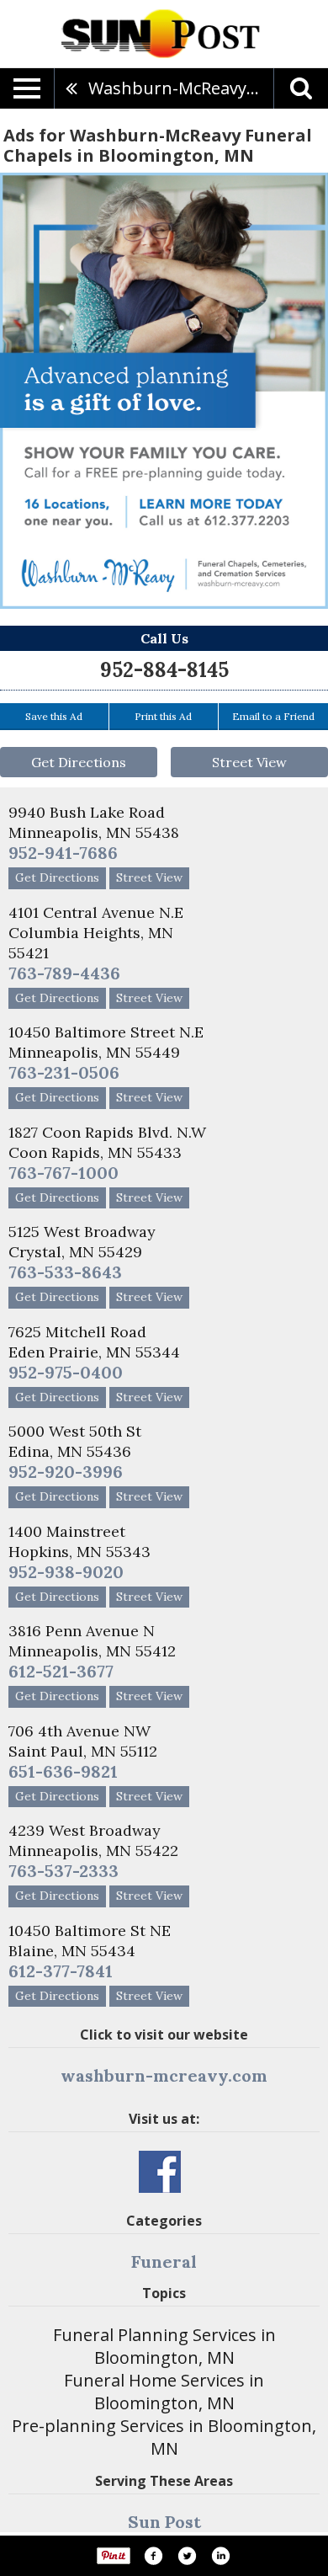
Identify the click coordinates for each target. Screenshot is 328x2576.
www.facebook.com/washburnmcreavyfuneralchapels (160, 2172)
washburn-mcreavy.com (164, 2075)
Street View (249, 762)
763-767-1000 (63, 1173)
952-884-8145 (164, 670)
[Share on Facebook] (153, 2556)
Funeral (164, 2261)
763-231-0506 (64, 1072)
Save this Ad (54, 716)
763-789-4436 (64, 973)
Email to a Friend (273, 716)
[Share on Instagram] (220, 2556)
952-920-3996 (66, 1472)
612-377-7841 (61, 1971)
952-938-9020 (66, 1572)
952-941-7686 (63, 853)
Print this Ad (163, 716)
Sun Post (164, 2522)
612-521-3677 (61, 1671)
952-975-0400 (66, 1372)
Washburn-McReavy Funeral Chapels (181, 88)
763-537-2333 (63, 1871)
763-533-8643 (65, 1272)
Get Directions (79, 762)
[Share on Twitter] (187, 2556)
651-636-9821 (63, 1771)
